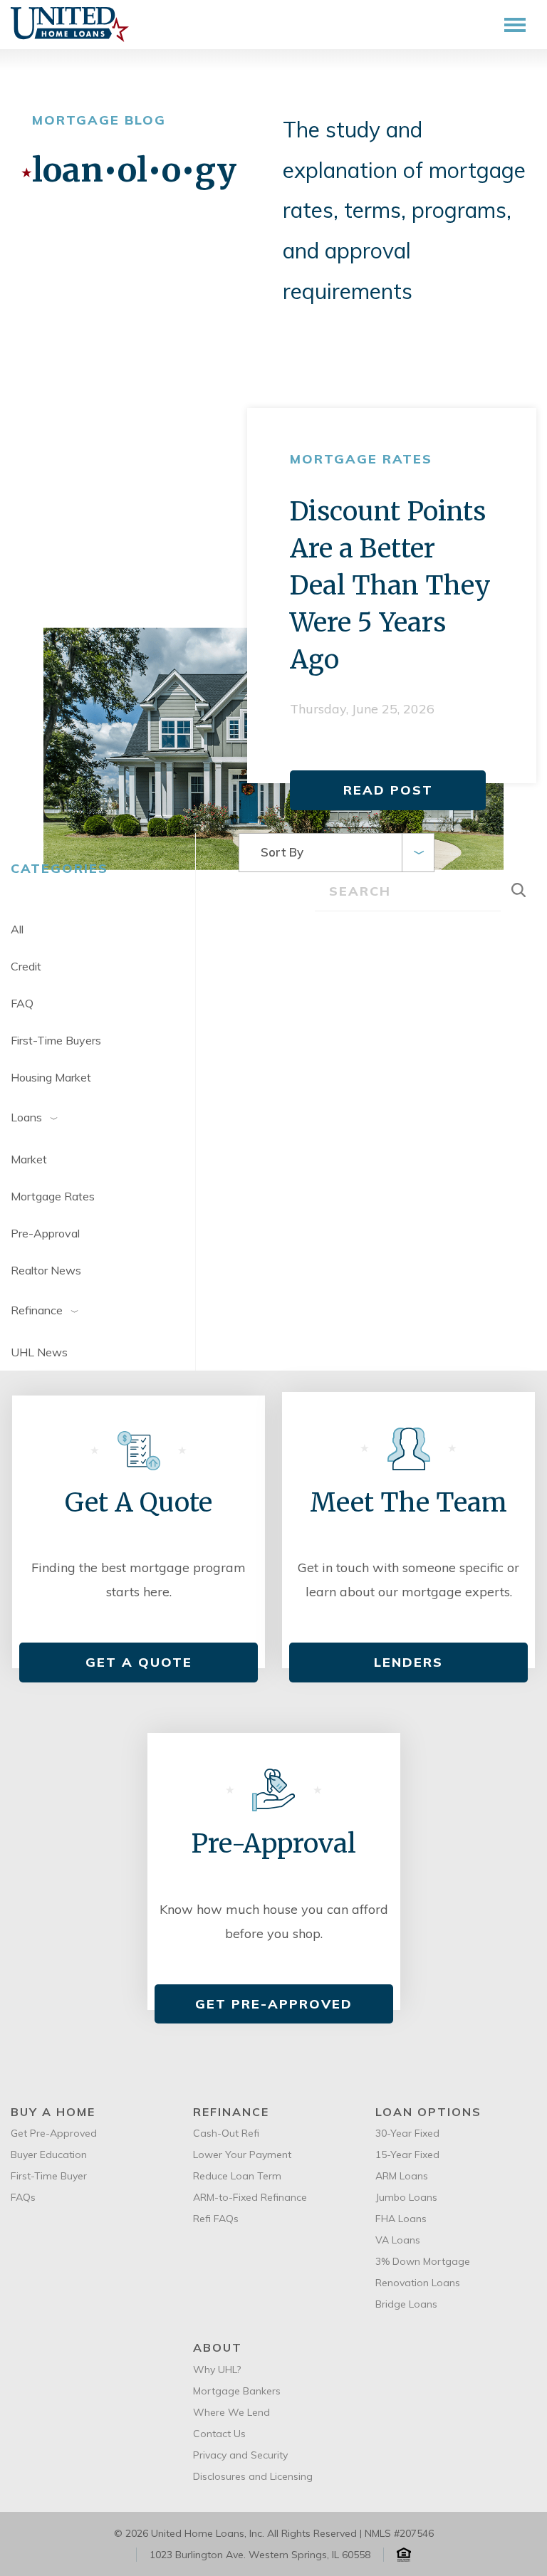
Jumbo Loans (406, 2197)
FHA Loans (401, 2219)
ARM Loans (402, 2176)
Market (29, 1159)
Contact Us (219, 2434)
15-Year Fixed (407, 2154)
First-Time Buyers (56, 1040)
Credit (26, 966)
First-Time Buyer (49, 2176)
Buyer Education (49, 2154)
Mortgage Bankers (237, 2391)
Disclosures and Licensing (253, 2476)
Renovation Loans (418, 2283)
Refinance (37, 1309)
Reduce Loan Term (237, 2176)
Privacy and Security (240, 2455)
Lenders (408, 1662)
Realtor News (46, 1270)
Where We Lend (231, 2412)
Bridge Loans (406, 2304)
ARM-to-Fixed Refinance (250, 2197)
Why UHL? (217, 2370)
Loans (26, 1116)
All (17, 929)
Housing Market (51, 1077)
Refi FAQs (216, 2219)
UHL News (39, 1352)
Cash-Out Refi (226, 2133)
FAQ (22, 1003)
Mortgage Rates (53, 1196)
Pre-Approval (45, 1233)
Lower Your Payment (242, 2154)
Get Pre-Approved (274, 2004)
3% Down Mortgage (423, 2261)
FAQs (23, 2197)
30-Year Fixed (407, 2133)
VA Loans (398, 2240)
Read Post (388, 790)
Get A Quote (139, 1662)
